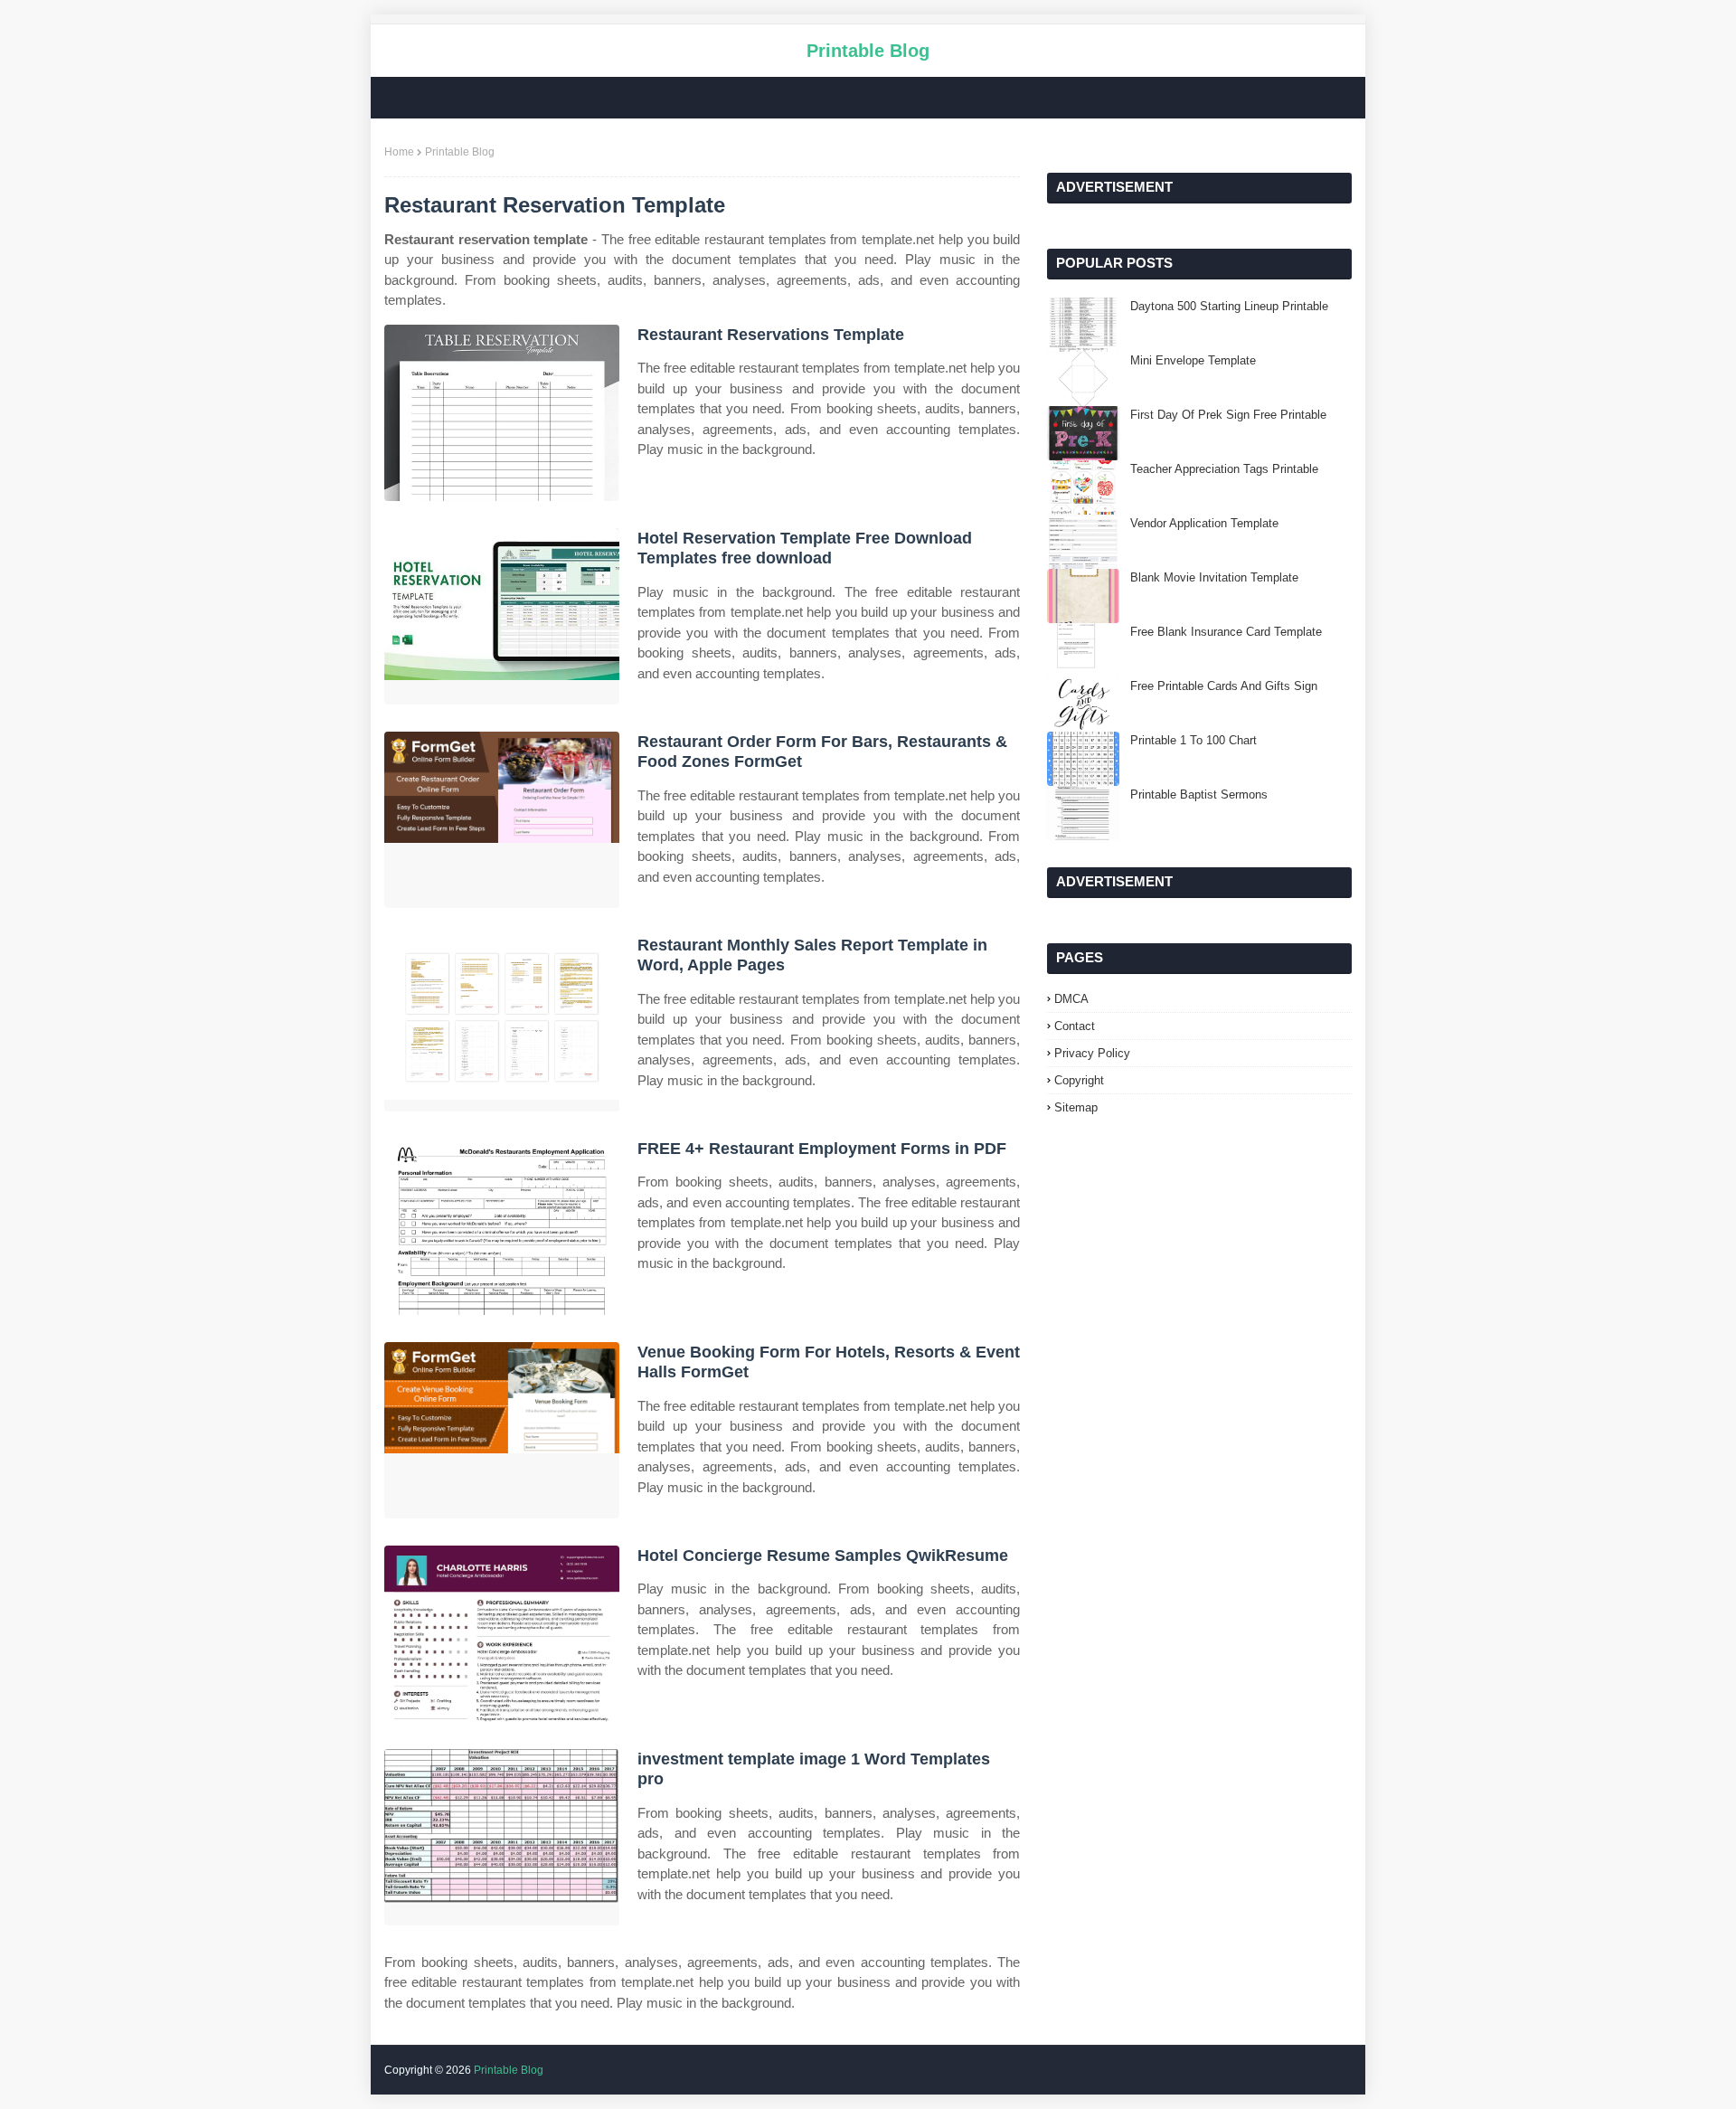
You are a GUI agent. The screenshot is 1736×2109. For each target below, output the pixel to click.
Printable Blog (868, 51)
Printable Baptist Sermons (1199, 794)
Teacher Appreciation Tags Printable (1224, 469)
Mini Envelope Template (1193, 360)
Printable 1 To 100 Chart (1193, 740)
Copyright (1079, 1080)
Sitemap (1076, 1107)
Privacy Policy (1092, 1053)
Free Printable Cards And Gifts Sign (1224, 686)
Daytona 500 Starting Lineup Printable (1229, 306)
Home (399, 152)
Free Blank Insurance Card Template (1226, 632)
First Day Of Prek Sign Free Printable (1228, 415)
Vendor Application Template (1204, 523)
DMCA (1071, 999)
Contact (1075, 1026)
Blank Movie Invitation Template (1214, 577)
